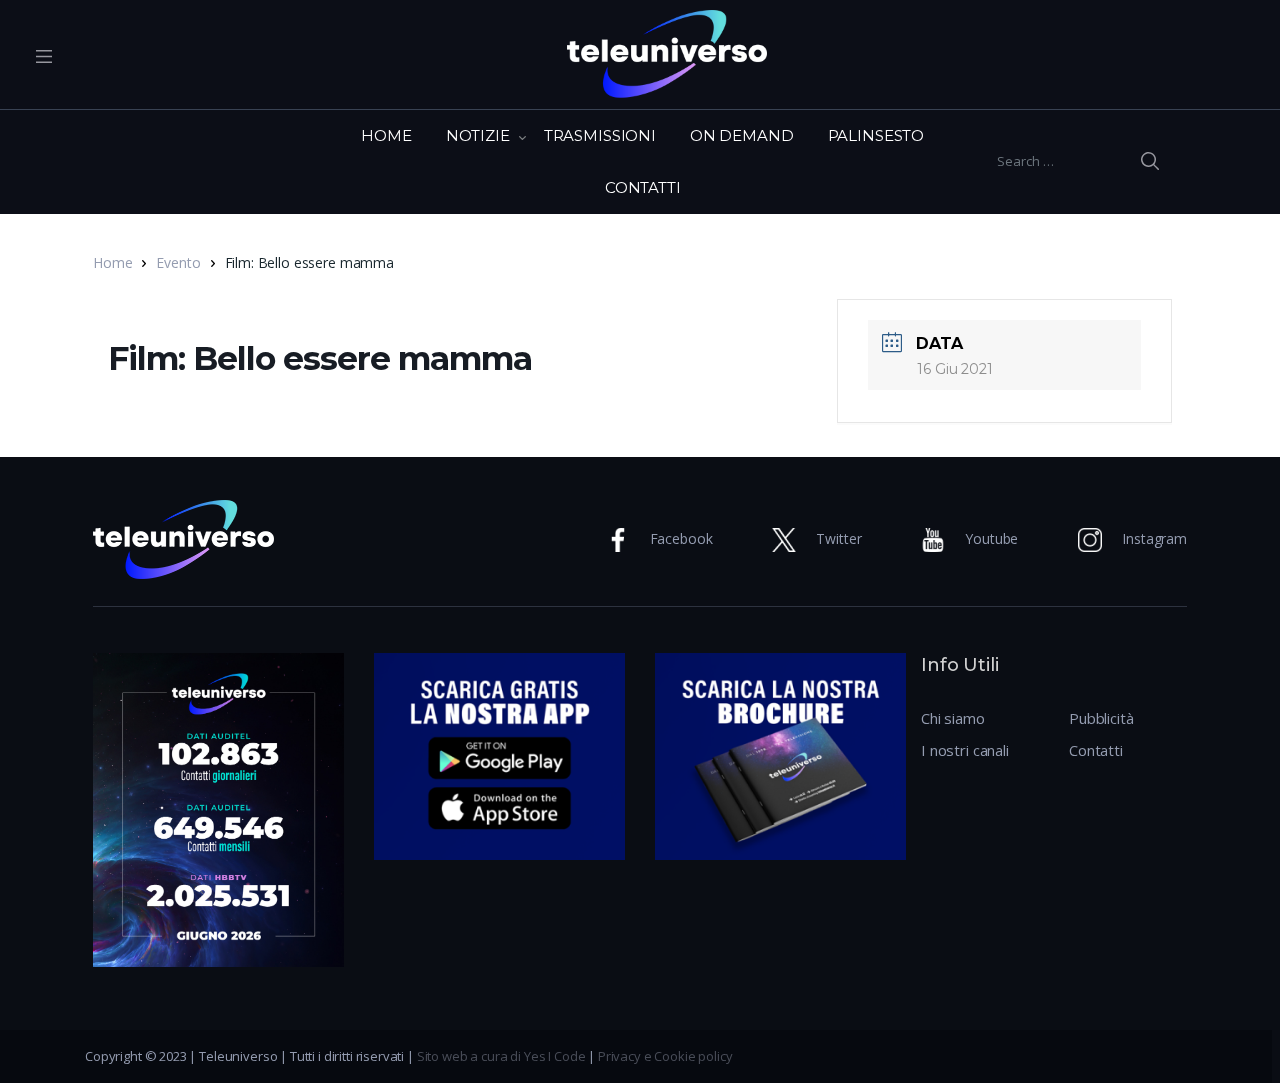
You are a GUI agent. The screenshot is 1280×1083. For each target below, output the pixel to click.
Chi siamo (953, 718)
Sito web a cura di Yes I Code (501, 1056)
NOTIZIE (478, 135)
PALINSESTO (876, 135)
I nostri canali (965, 750)
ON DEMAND (742, 135)
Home (112, 262)
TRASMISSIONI (600, 135)
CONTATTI (643, 187)
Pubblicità (1101, 718)
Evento (178, 262)
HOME (386, 135)
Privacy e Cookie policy (665, 1056)
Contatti (1096, 750)
